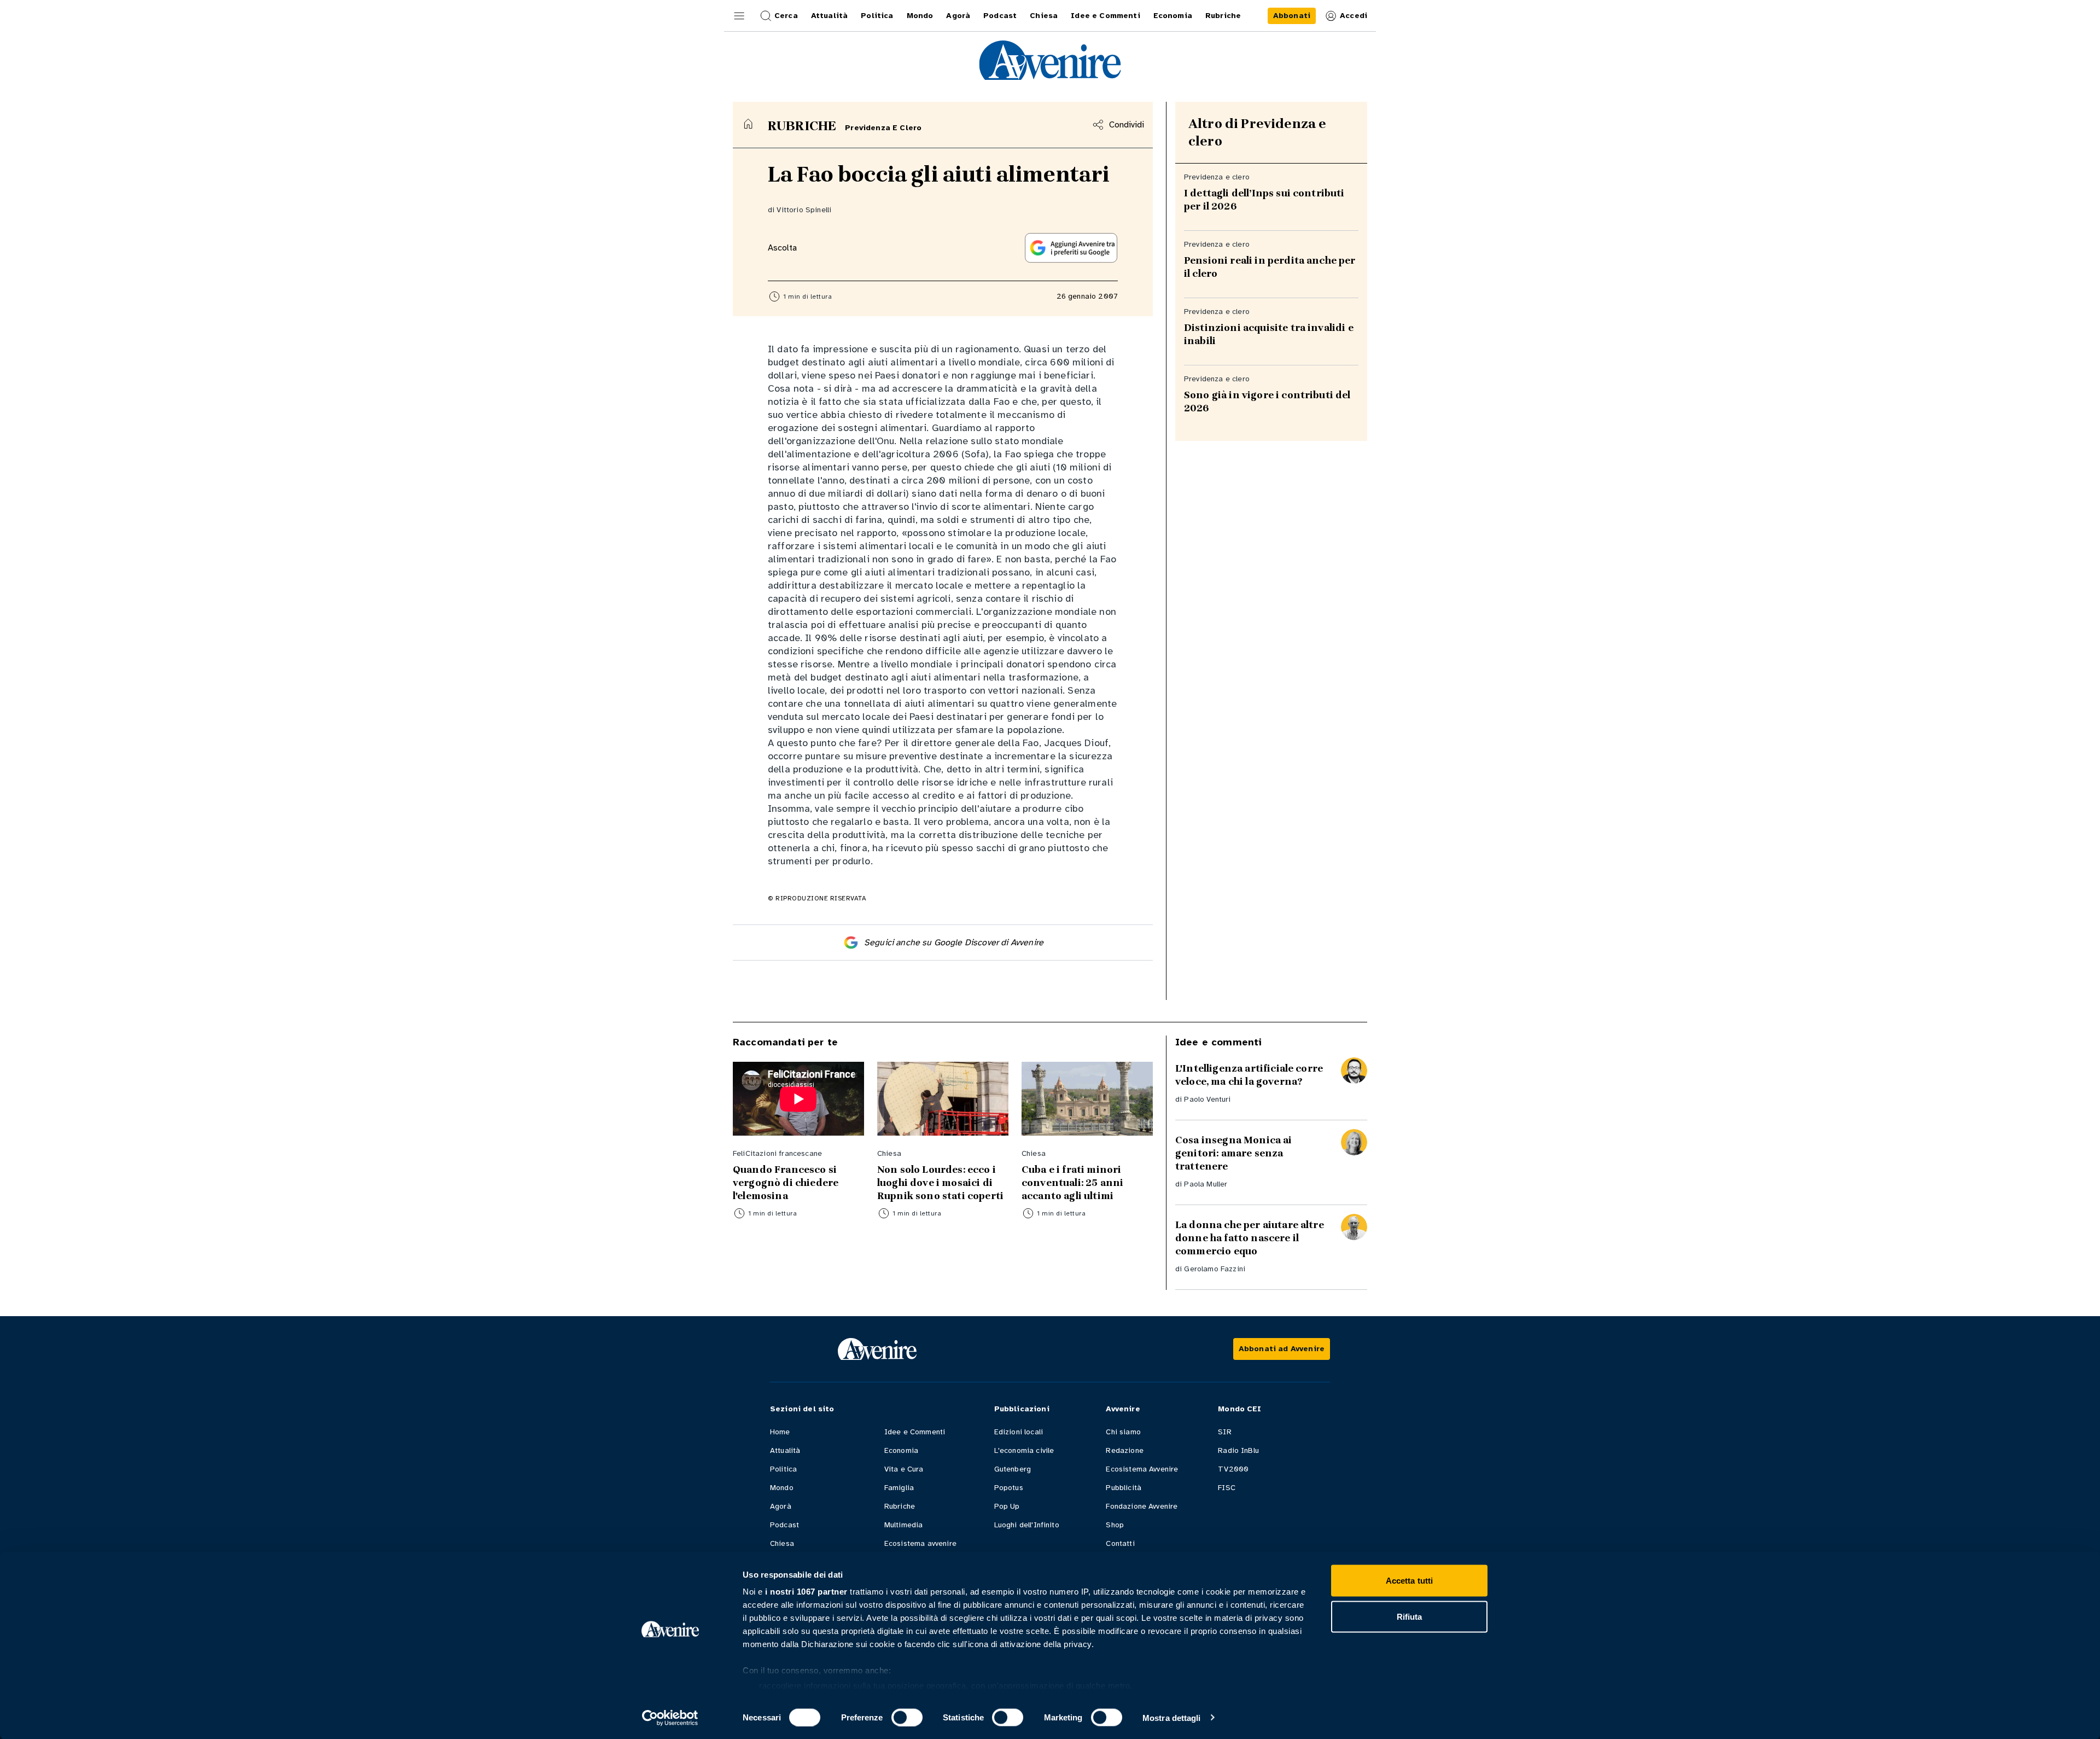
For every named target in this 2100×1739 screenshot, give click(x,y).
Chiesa (782, 1543)
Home (780, 1432)
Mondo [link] (920, 16)
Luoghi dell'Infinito (1027, 1525)
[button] (739, 16)
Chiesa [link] (1044, 16)
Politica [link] (877, 16)
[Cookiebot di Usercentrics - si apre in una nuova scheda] (670, 1718)
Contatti (1120, 1543)
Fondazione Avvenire (1142, 1506)
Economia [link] (1173, 16)
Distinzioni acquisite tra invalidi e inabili (1269, 334)
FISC (1227, 1488)
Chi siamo (1123, 1432)
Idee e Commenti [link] (1105, 16)
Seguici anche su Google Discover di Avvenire (954, 943)
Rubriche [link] (1223, 16)
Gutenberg (1013, 1469)
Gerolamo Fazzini (1215, 1269)
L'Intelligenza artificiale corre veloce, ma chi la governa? (1249, 1075)
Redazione (1124, 1450)
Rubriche (900, 1506)
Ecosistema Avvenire (1142, 1469)
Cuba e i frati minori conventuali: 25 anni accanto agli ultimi (1072, 1183)
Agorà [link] (958, 16)
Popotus (1009, 1488)
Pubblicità (1124, 1488)
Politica (783, 1469)
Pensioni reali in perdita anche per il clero (1270, 267)
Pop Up (1007, 1506)
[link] (1292, 16)
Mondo (782, 1488)
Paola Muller (1206, 1184)
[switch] (907, 1717)
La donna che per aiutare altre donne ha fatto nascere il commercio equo (1250, 1238)
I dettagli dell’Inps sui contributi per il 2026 (1264, 200)
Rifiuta (1410, 1616)
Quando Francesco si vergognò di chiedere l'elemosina (786, 1183)
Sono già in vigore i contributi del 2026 (1267, 402)
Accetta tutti (1409, 1581)
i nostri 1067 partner (806, 1592)
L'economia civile (1024, 1450)
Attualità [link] (829, 16)
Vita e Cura (904, 1469)
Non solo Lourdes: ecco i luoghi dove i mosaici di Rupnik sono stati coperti (940, 1183)
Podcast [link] (1000, 16)
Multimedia (904, 1525)
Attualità (785, 1450)
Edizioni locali (1019, 1432)
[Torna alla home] (748, 124)
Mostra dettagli (1172, 1717)
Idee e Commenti (915, 1432)
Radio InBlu (1238, 1450)
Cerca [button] (786, 16)
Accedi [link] (1354, 16)
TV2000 (1233, 1469)
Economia (901, 1450)
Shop (1115, 1525)
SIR (1224, 1432)
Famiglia (899, 1488)
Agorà (781, 1506)
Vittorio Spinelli (804, 210)
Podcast (784, 1525)
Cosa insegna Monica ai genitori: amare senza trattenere (1234, 1153)
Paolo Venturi (1207, 1099)
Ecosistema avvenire (920, 1543)
